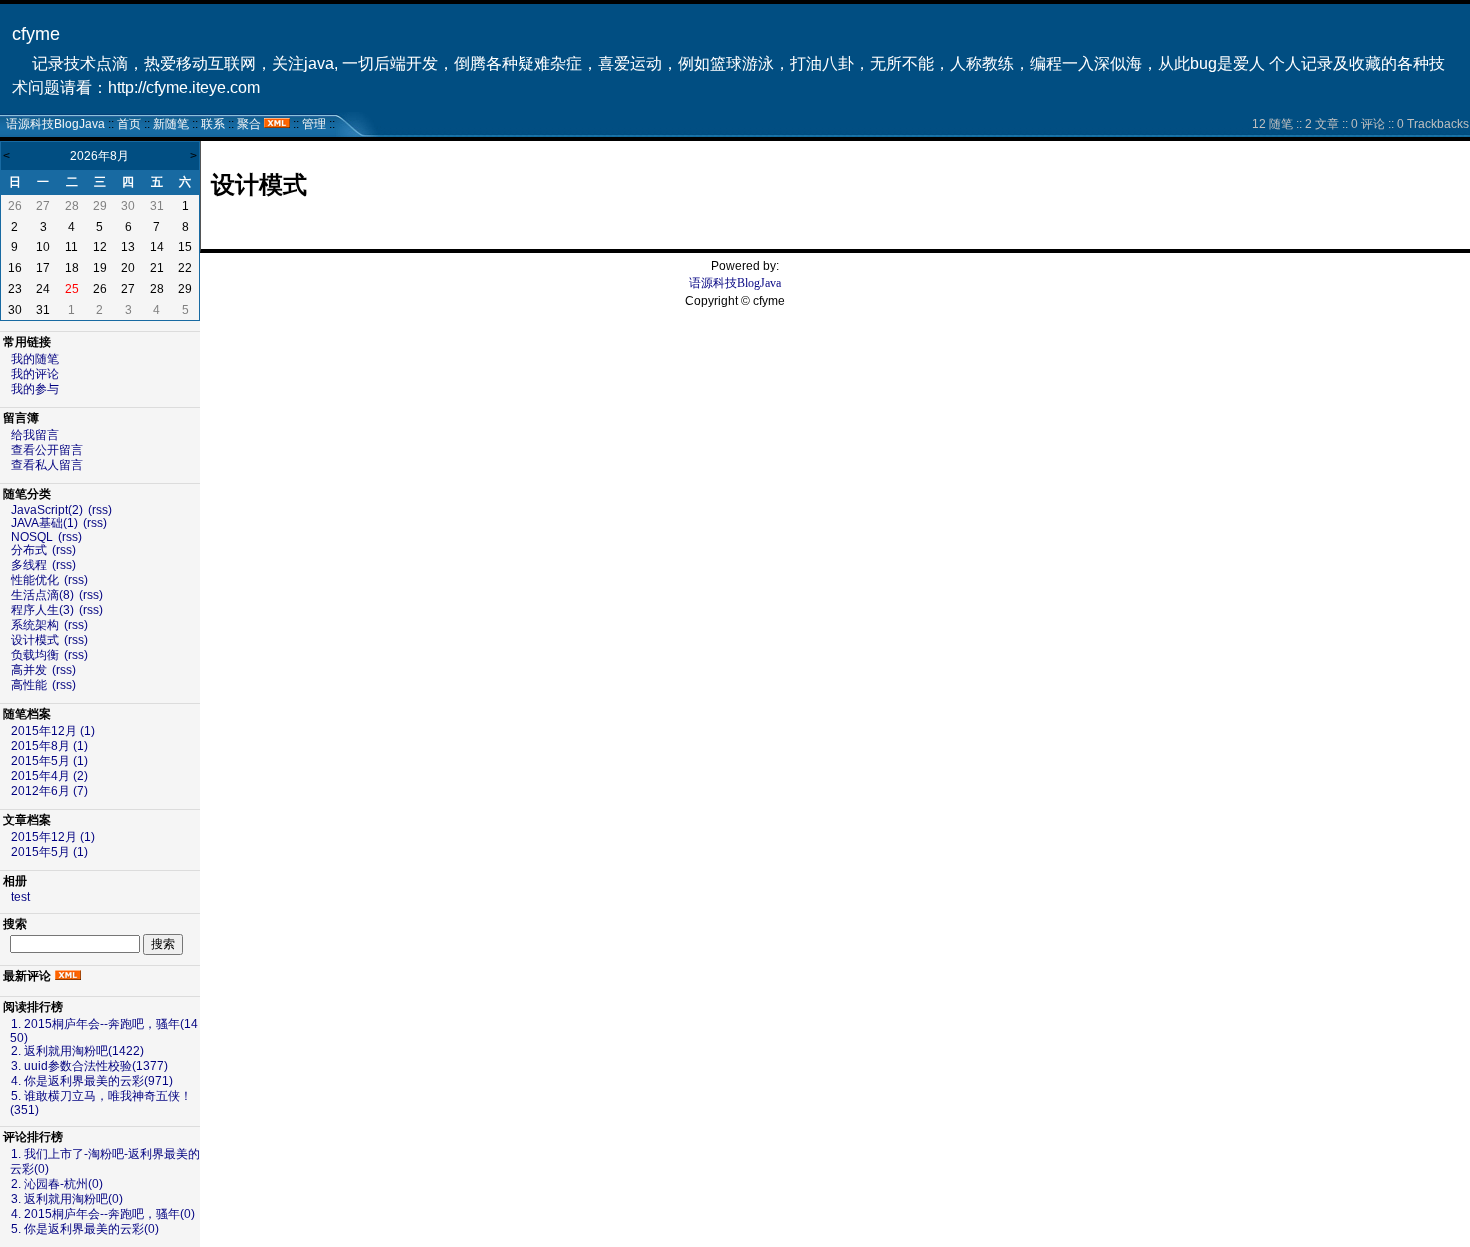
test (20, 897)
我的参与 (35, 389)
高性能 (29, 685)
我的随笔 (35, 359)
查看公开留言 (47, 450)
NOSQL (32, 537)
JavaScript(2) (47, 510)
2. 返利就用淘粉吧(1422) (77, 1051)
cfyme (36, 34)
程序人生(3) (42, 610)
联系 (213, 124)
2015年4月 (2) (49, 776)
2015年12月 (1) (53, 731)
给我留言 (35, 435)
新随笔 (171, 124)
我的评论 (35, 374)
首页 (129, 124)
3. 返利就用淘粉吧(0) (67, 1199)
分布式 (29, 550)
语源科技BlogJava (55, 124)
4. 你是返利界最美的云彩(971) (92, 1081)
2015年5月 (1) (49, 761)
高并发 (29, 670)
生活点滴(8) (42, 595)
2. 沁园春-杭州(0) (57, 1184)
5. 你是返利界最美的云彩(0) (85, 1229)
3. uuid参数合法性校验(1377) (89, 1066)
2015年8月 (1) (49, 746)
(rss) (100, 510)
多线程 (29, 565)
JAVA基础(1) (44, 523)
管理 (314, 124)
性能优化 (35, 580)
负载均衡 (35, 655)
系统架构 (35, 625)
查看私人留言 (47, 465)
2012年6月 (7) (49, 791)
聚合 (249, 124)
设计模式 (35, 640)
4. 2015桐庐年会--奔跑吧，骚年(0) (103, 1214)
